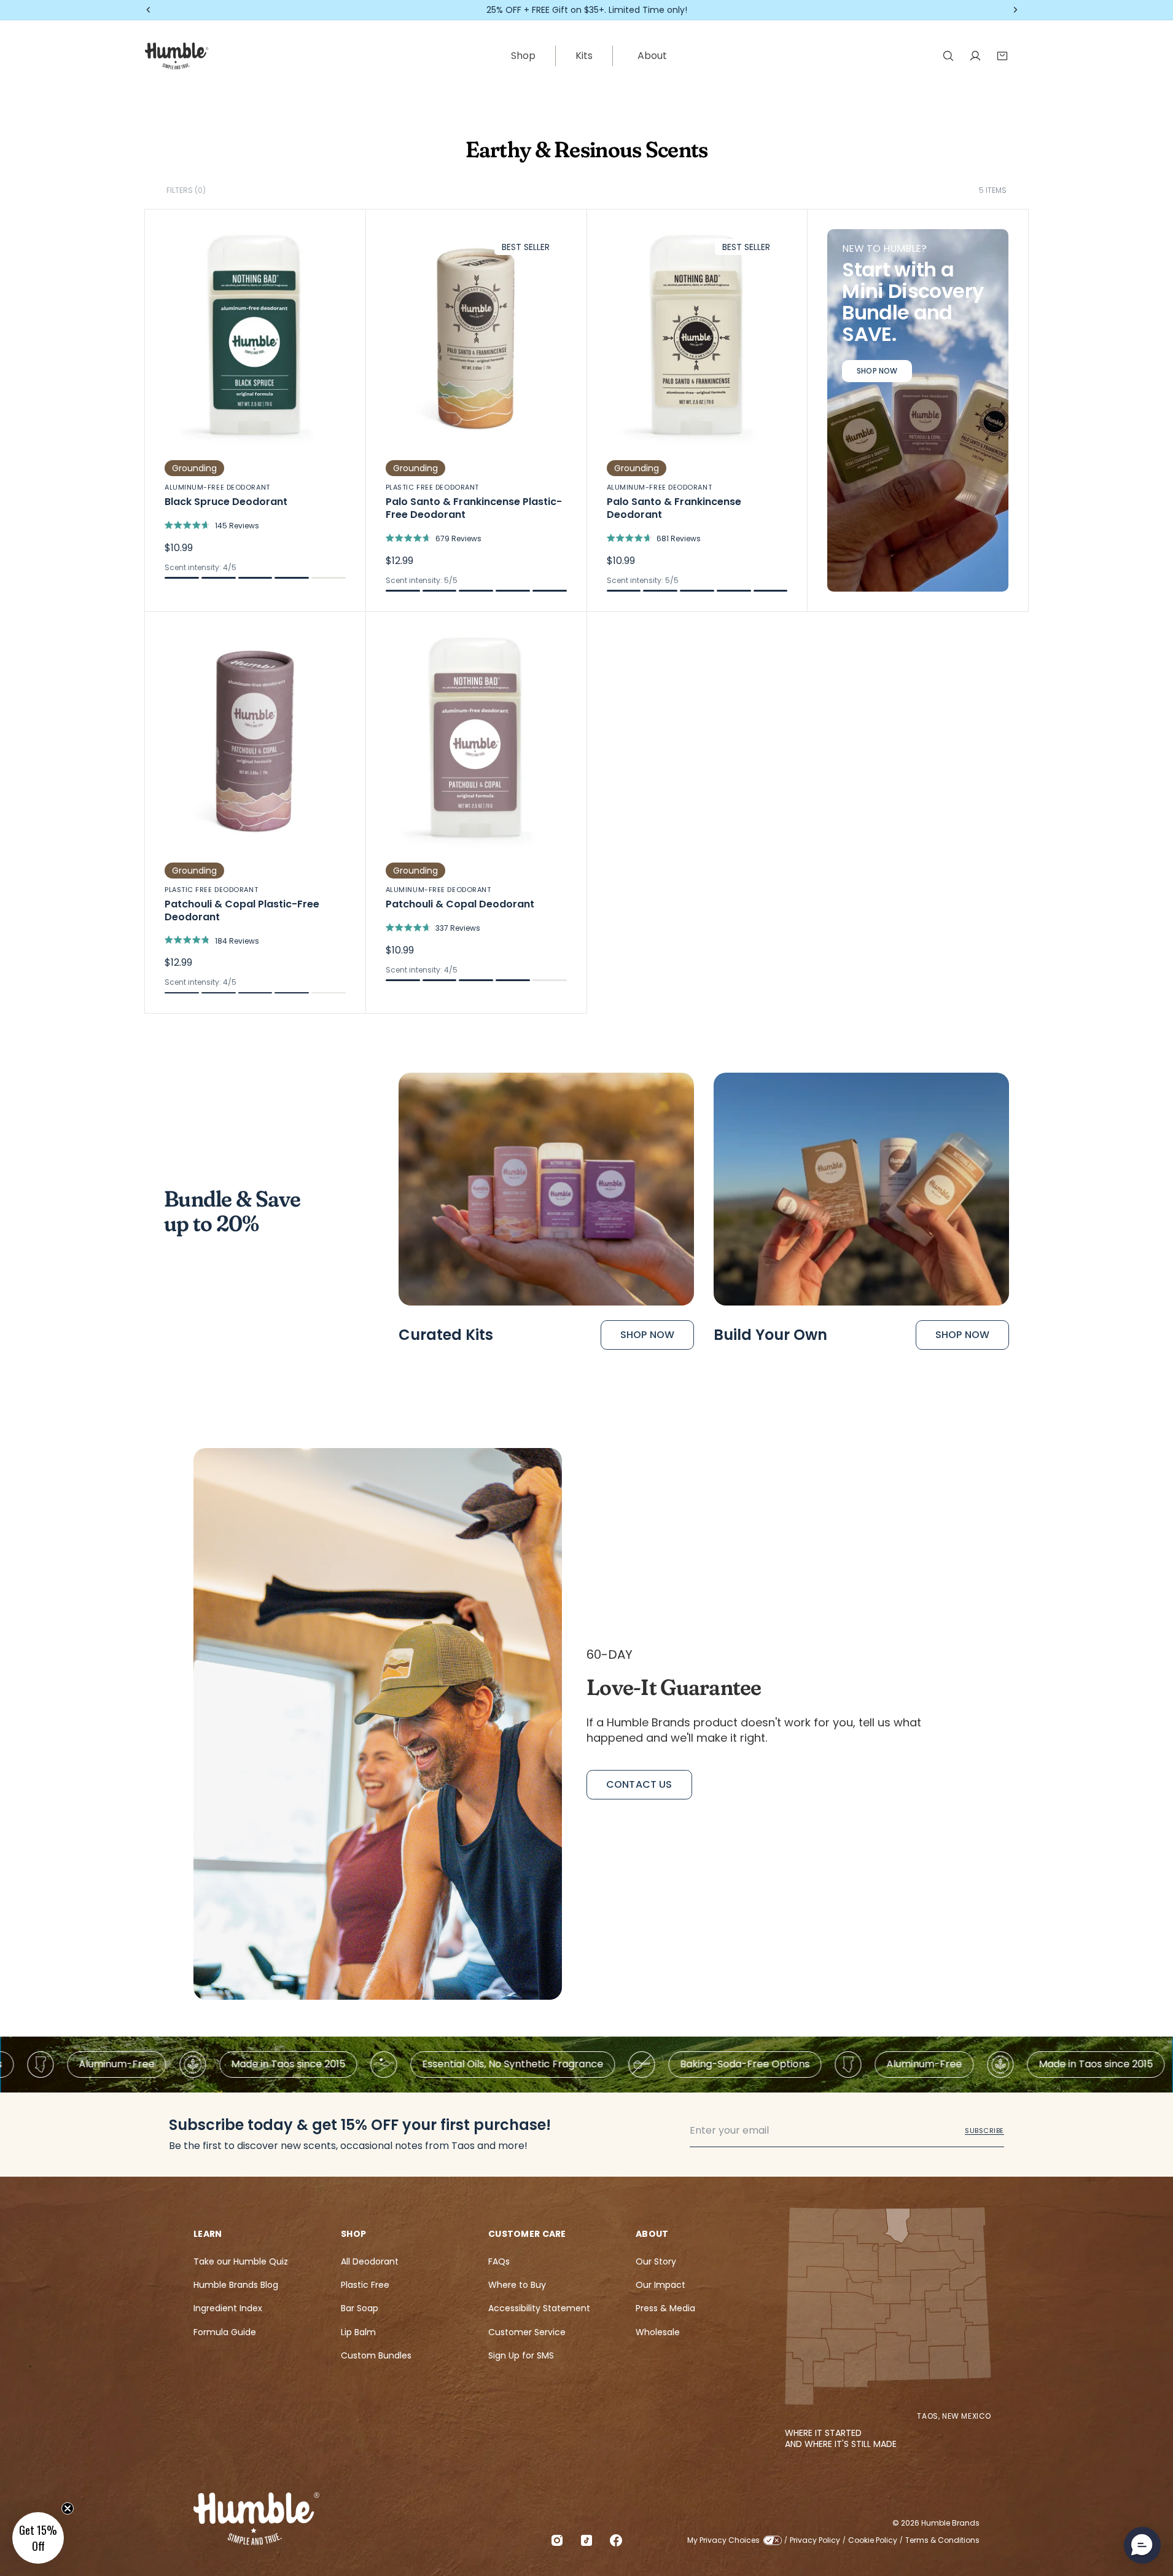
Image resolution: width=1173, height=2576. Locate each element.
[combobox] (620, 1325)
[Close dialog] (810, 1075)
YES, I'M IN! (707, 1369)
